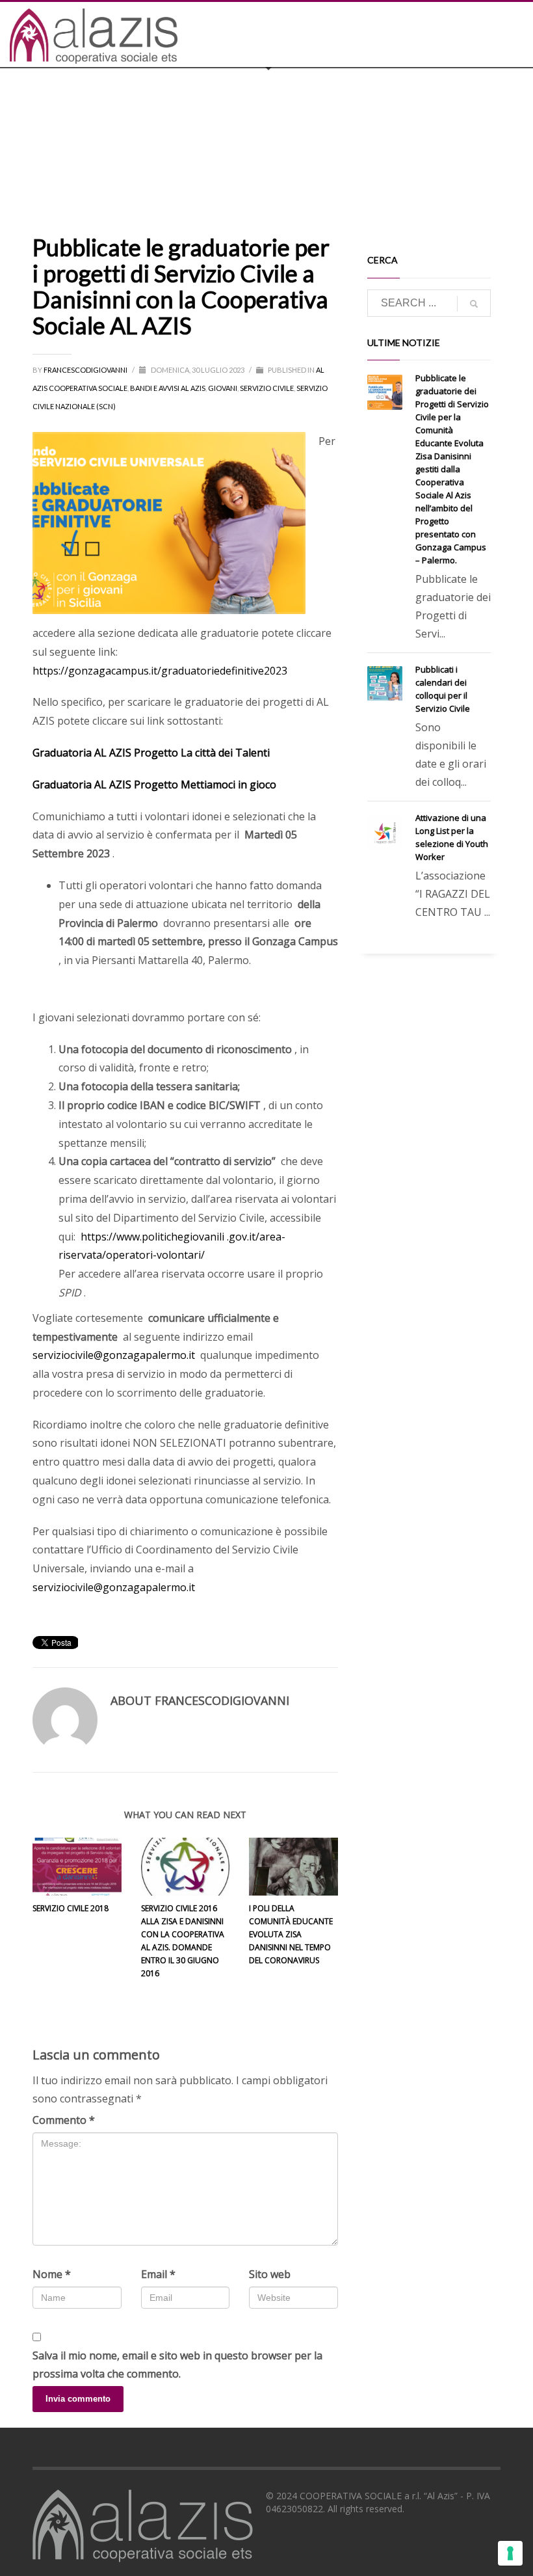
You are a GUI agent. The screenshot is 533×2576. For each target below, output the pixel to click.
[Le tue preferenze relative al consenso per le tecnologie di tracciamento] (510, 2553)
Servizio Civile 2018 (71, 1908)
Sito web (270, 2274)
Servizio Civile (267, 388)
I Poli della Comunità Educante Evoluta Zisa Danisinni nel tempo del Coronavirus (291, 1934)
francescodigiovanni (86, 370)
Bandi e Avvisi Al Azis (168, 388)
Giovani (223, 388)
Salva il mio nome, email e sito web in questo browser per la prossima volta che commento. (177, 2365)
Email (158, 2274)
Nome (52, 2274)
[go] (474, 304)
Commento (64, 2120)
